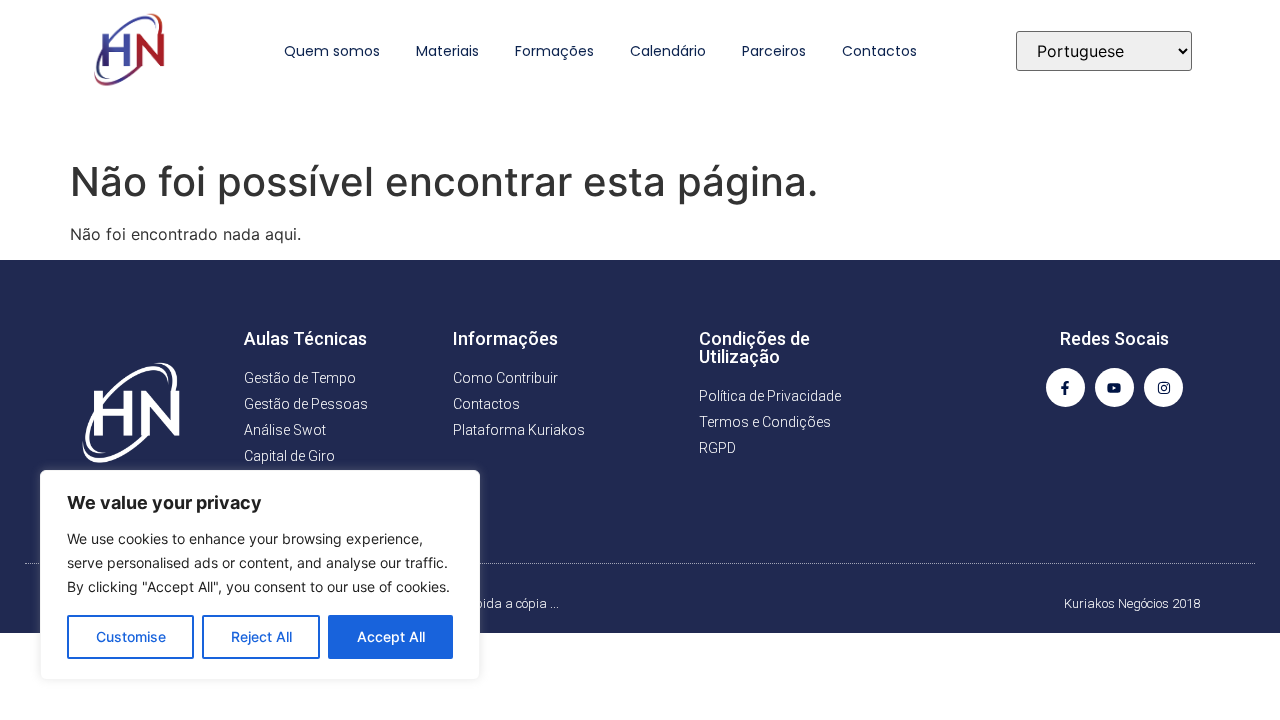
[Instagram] (1163, 387)
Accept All (391, 636)
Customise (131, 636)
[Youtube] (1114, 387)
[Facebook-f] (1065, 387)
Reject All (261, 636)
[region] (260, 575)
